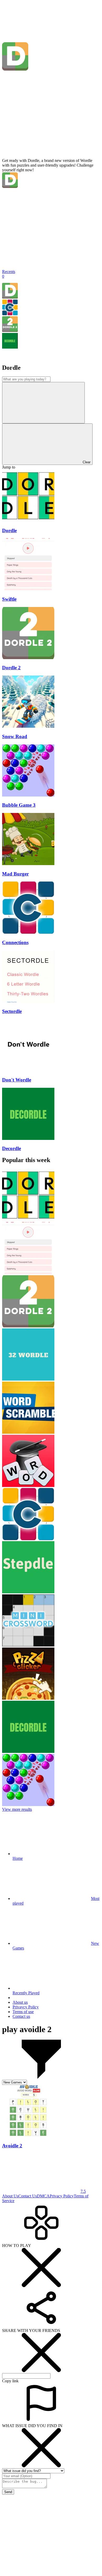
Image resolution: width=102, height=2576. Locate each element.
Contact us (21, 2016)
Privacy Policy (62, 2196)
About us (20, 2002)
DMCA (43, 2196)
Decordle (12, 1148)
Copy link (10, 2381)
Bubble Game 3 (19, 805)
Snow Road (15, 736)
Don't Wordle (17, 1080)
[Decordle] (10, 347)
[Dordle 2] (10, 330)
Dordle (9, 530)
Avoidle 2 (12, 2146)
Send (8, 2492)
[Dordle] (10, 297)
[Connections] (10, 314)
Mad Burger (15, 874)
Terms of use (23, 2012)
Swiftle (9, 599)
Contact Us (28, 2196)
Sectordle (12, 1011)
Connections (15, 942)
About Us (10, 2196)
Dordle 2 (11, 668)
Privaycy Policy (26, 2007)
